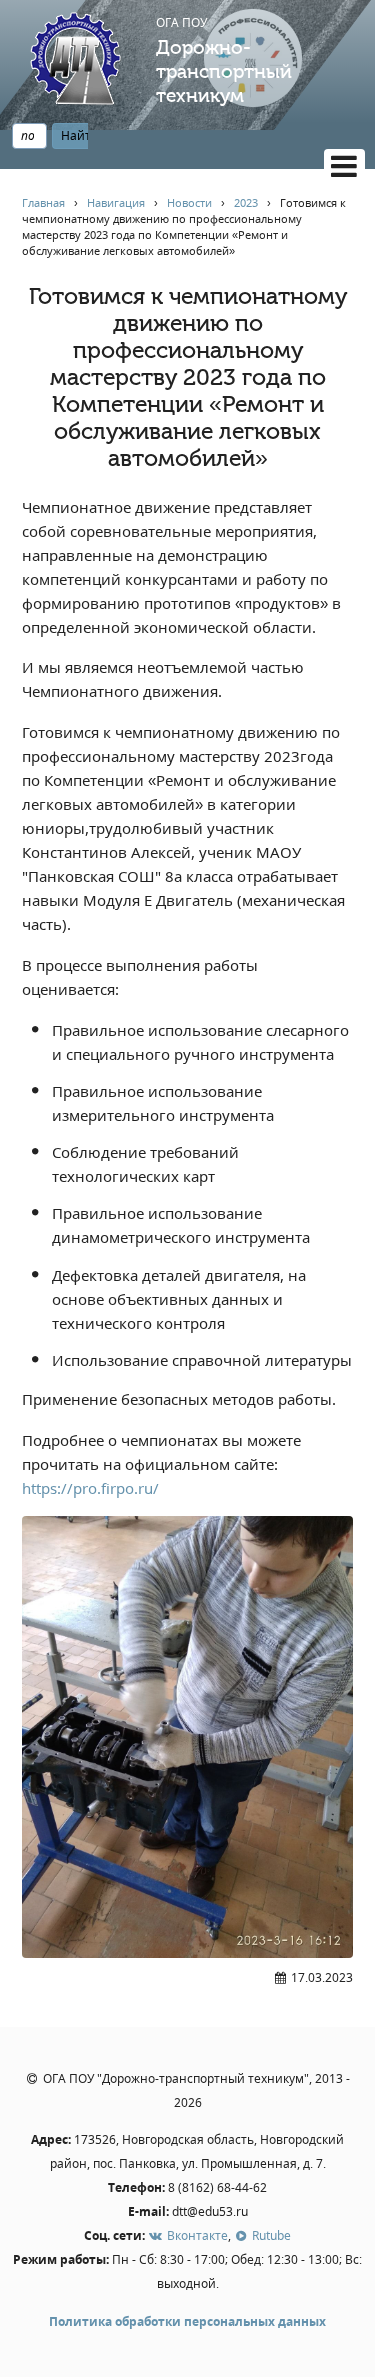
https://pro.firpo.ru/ (90, 1488)
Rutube (270, 2235)
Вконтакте (195, 2235)
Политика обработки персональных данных (187, 2321)
